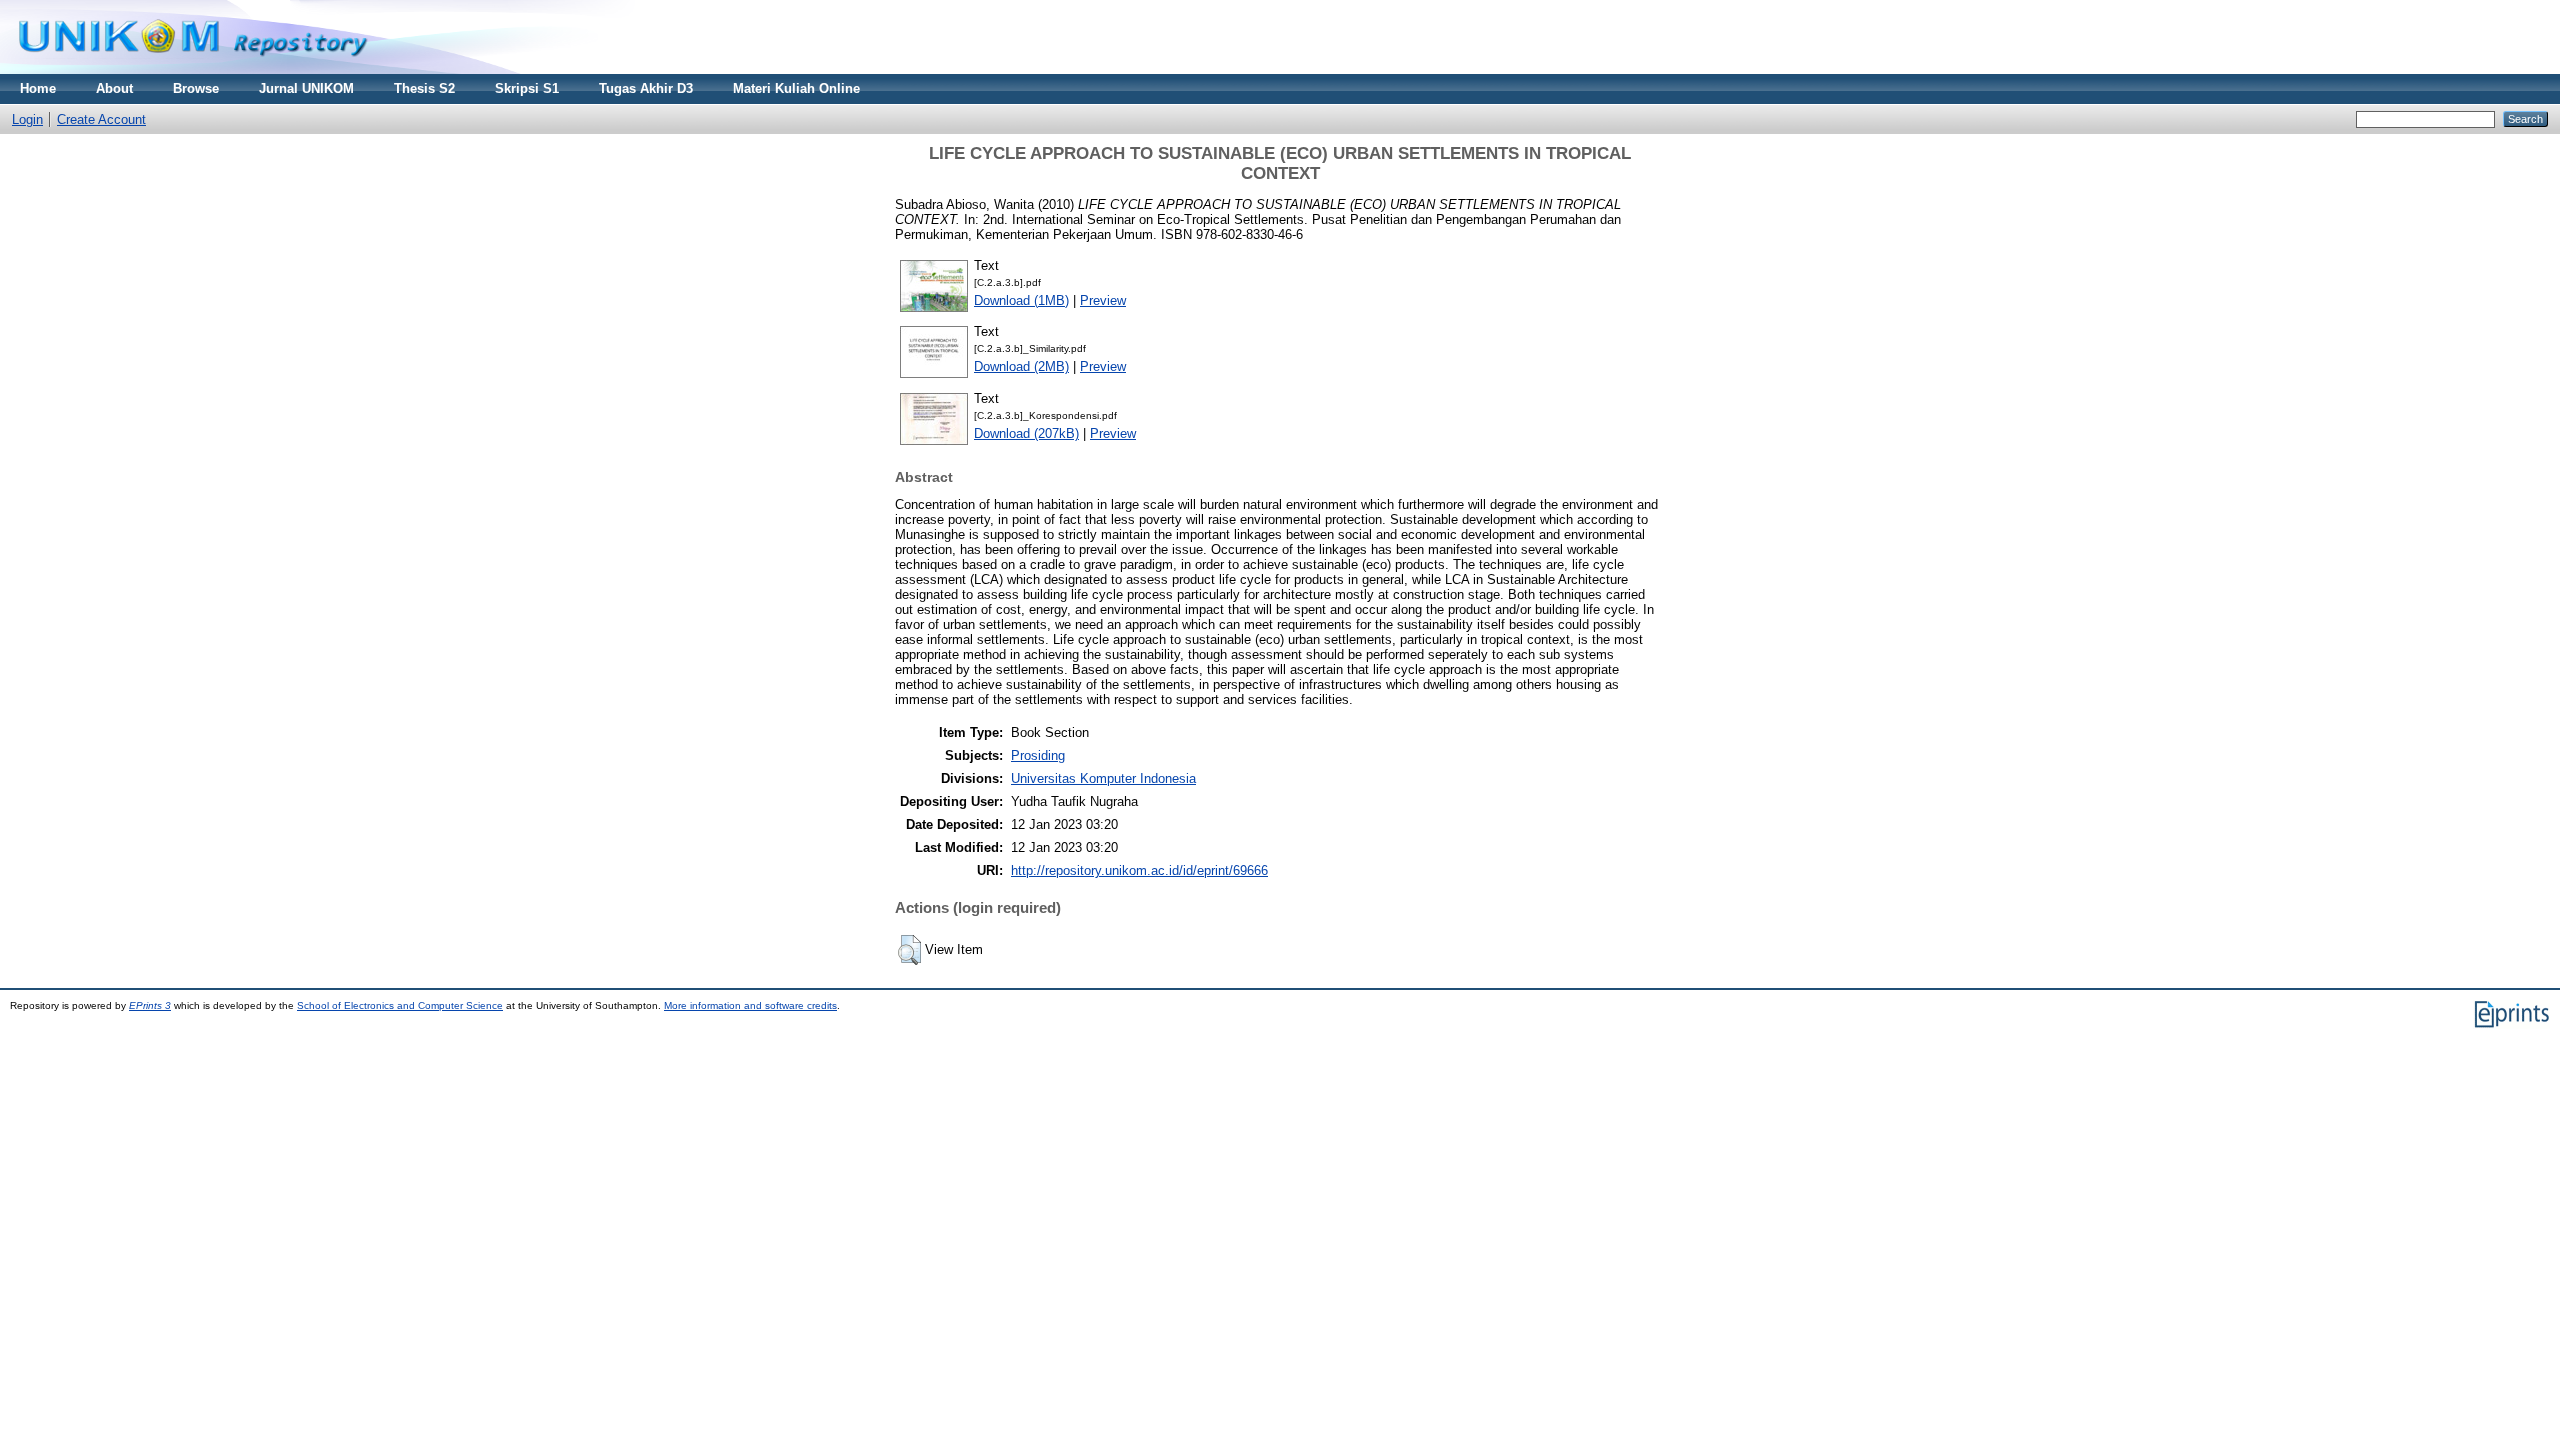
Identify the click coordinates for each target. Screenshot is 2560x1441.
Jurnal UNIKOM (306, 88)
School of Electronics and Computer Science (400, 1005)
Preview (1103, 300)
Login (27, 119)
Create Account (101, 119)
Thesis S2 (424, 88)
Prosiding (1038, 755)
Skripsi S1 (527, 88)
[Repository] (193, 69)
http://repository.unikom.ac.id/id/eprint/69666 (1139, 870)
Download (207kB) (1026, 433)
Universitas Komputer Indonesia (1103, 778)
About (114, 88)
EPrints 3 (150, 1005)
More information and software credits (750, 1005)
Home (38, 88)
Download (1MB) (1021, 300)
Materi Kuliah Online (796, 88)
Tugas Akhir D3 (646, 88)
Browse (196, 88)
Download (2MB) (1021, 366)
